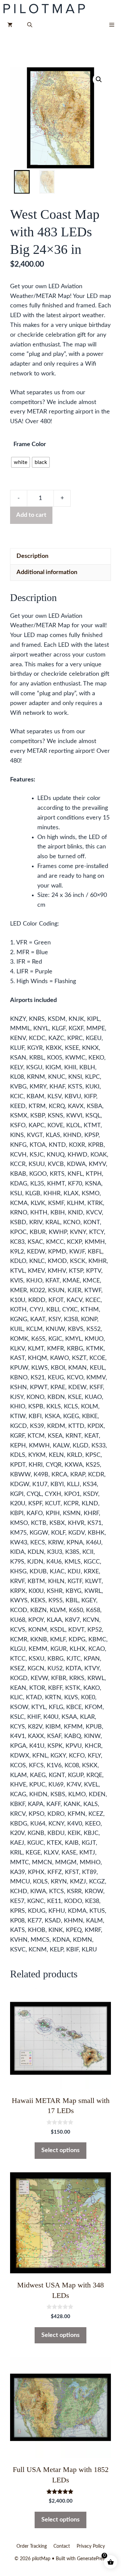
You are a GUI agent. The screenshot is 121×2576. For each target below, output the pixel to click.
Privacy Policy (91, 2546)
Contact (62, 2546)
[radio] (21, 462)
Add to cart (31, 515)
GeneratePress (92, 2559)
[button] (30, 25)
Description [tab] (32, 556)
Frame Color (30, 444)
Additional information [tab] (47, 572)
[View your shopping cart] (10, 25)
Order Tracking (32, 2546)
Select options (61, 2150)
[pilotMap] (45, 8)
